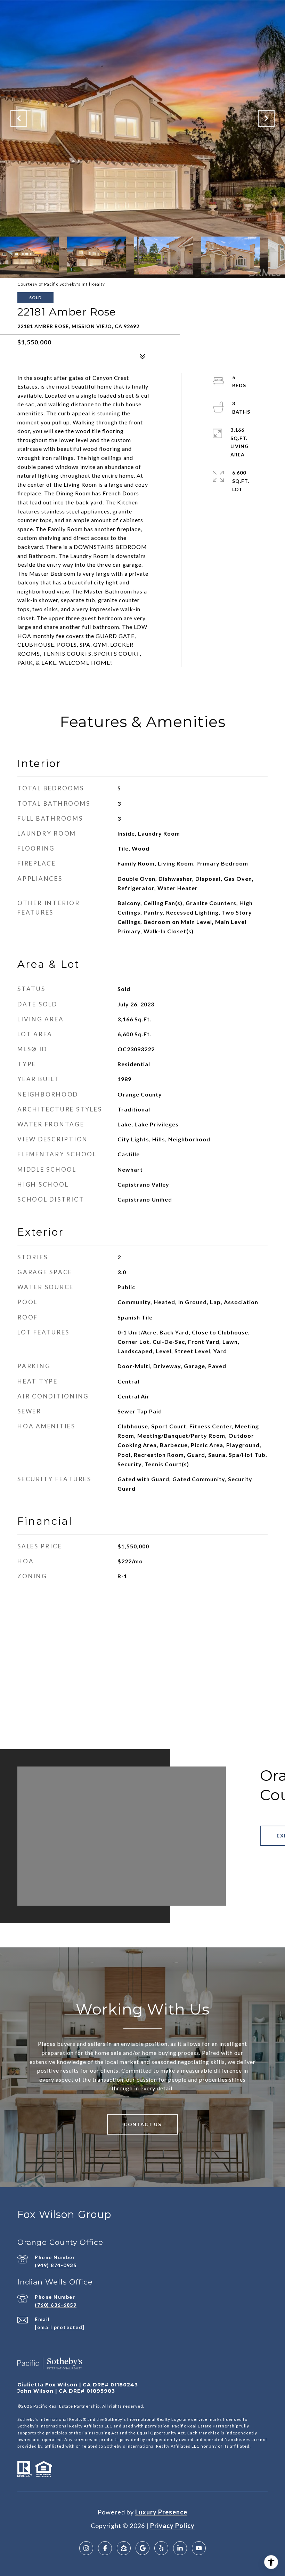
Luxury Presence (161, 2512)
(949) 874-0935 (56, 2265)
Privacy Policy (172, 2526)
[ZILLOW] (124, 2548)
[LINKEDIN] (180, 2548)
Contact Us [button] (142, 2124)
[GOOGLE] (142, 2548)
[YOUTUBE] (199, 2548)
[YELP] (161, 2548)
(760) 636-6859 (56, 2305)
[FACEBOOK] (105, 2548)
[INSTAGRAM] (86, 2548)
